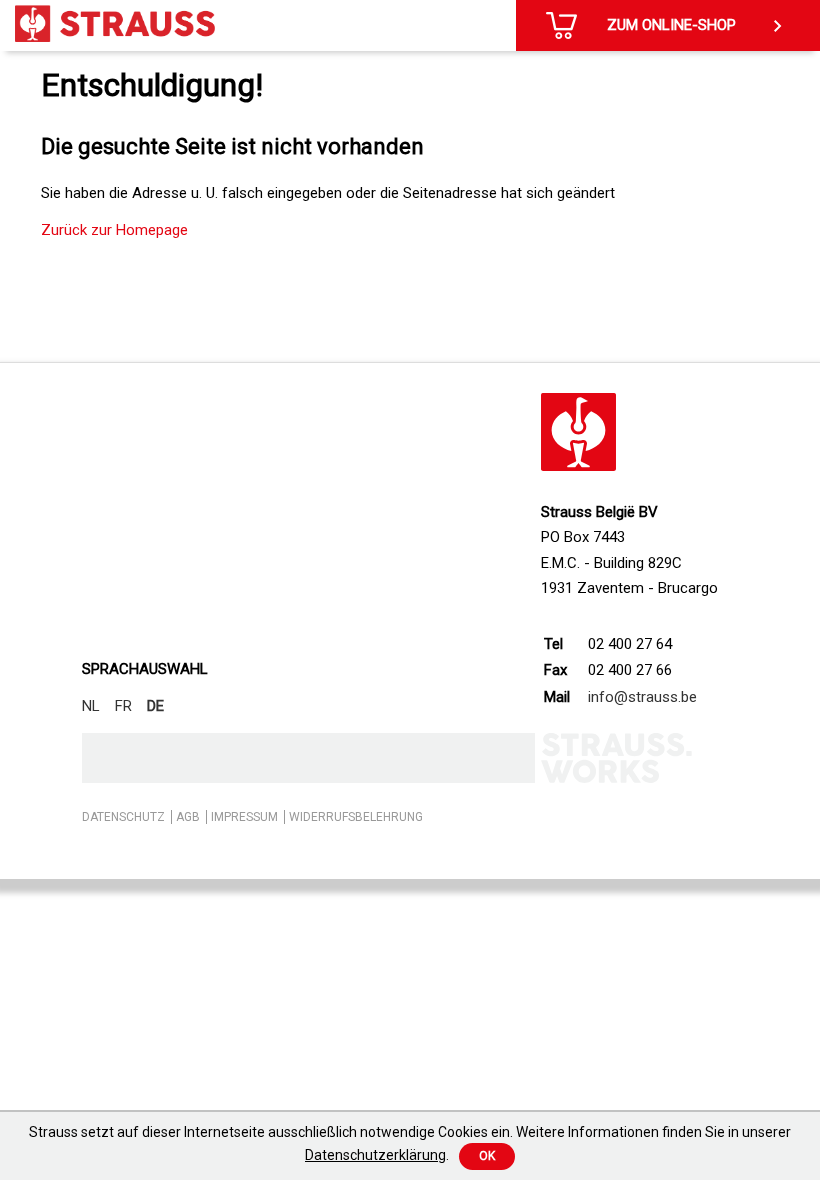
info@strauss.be (642, 697)
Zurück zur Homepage (114, 230)
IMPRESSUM (244, 817)
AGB (188, 817)
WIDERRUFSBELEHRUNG (356, 817)
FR (123, 706)
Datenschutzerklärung (375, 1155)
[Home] (115, 23)
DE (155, 706)
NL (91, 706)
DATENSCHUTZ (123, 817)
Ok (487, 1156)
